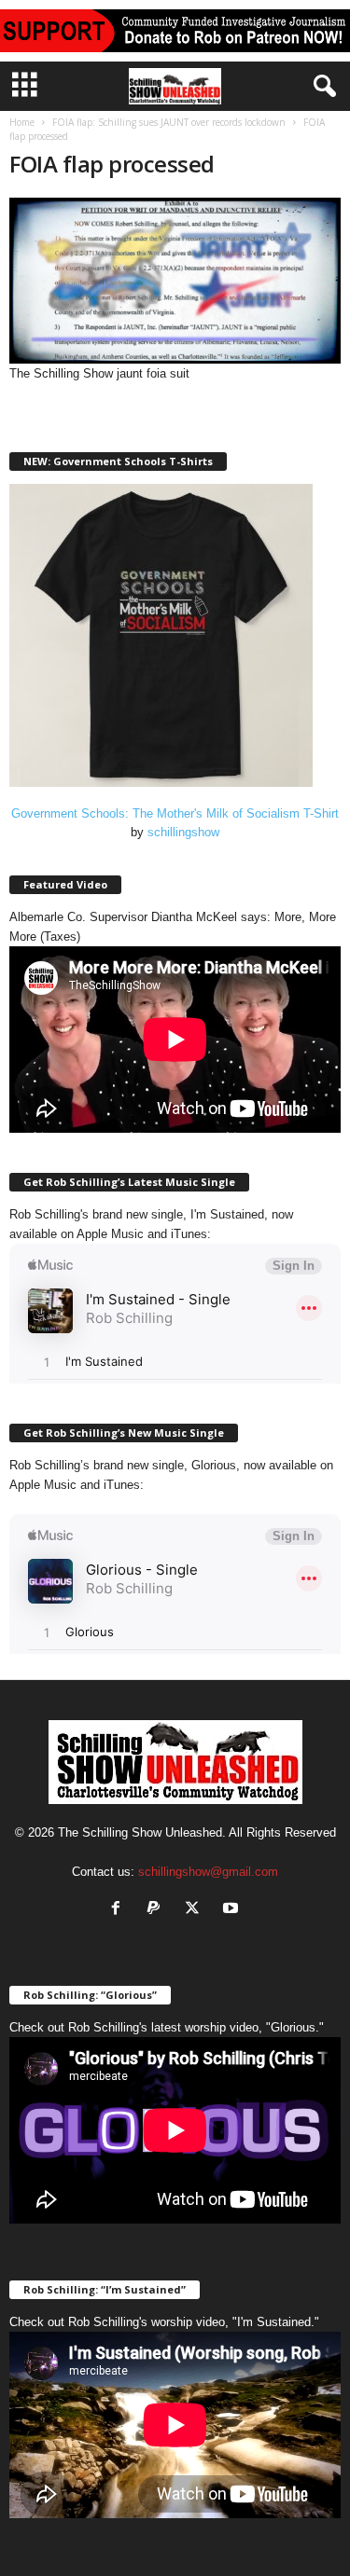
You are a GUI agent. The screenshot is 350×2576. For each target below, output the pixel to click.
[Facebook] (120, 1910)
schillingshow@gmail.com (208, 1872)
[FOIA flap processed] (175, 281)
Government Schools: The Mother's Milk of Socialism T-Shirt (175, 813)
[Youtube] (233, 1910)
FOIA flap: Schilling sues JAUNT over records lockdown (169, 122)
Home (22, 122)
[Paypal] (158, 1910)
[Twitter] (196, 1910)
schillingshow (183, 832)
